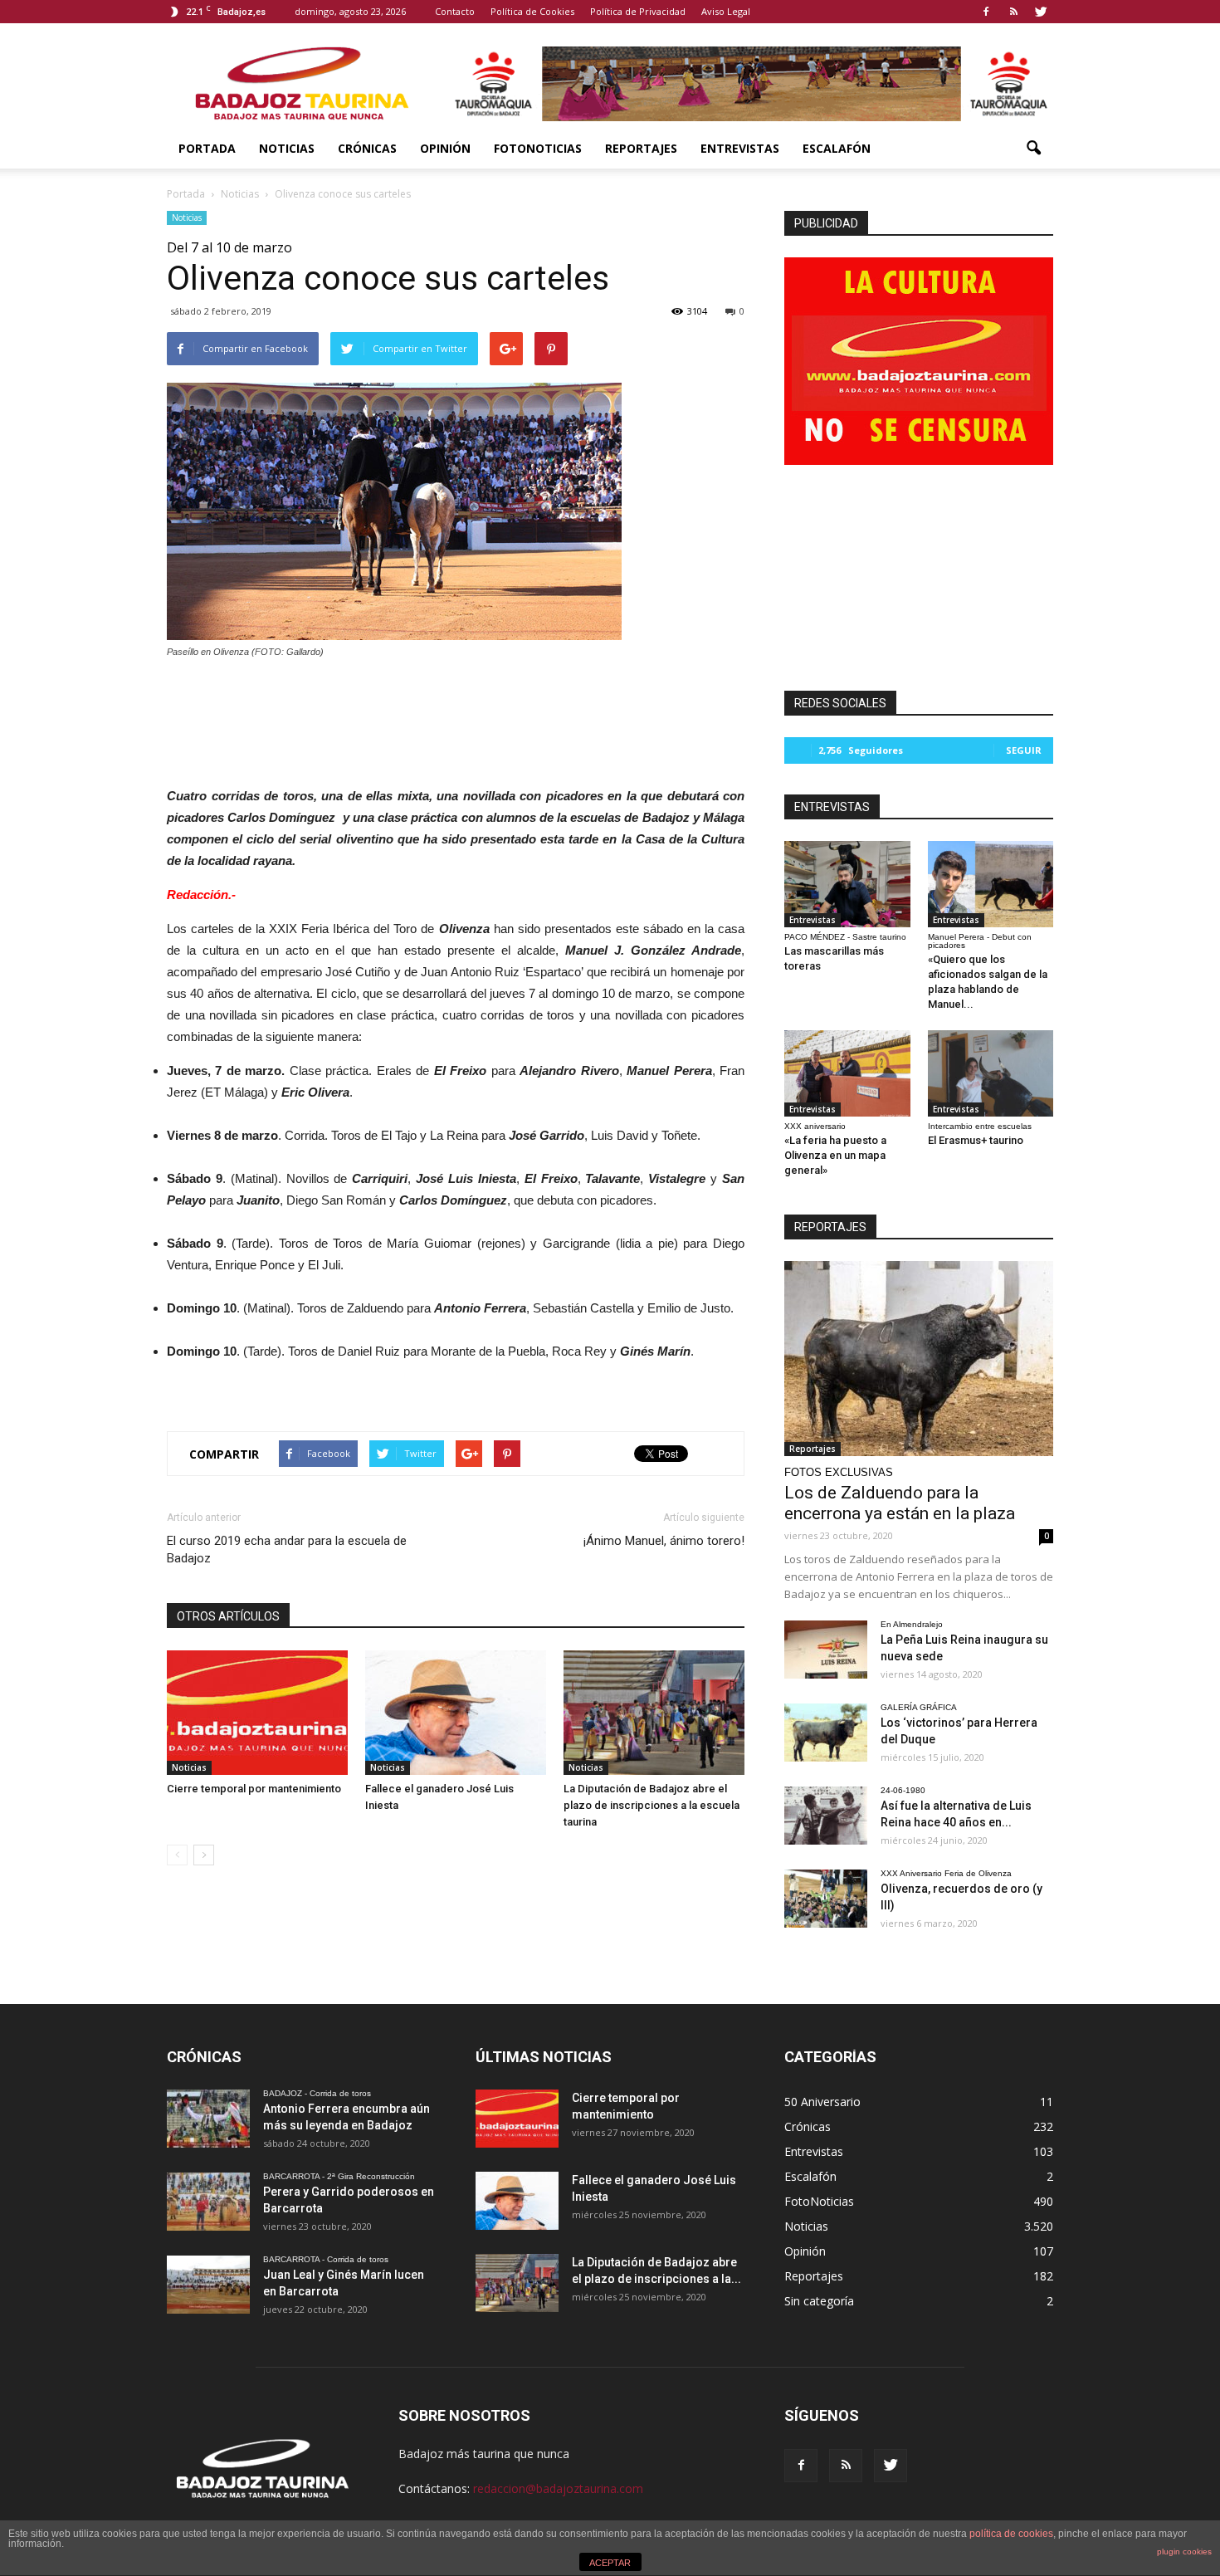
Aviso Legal (726, 11)
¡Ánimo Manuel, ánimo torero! (664, 1541)
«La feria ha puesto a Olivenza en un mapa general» (835, 1155)
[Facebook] (986, 12)
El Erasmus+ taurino (976, 1140)
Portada (207, 148)
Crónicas (367, 148)
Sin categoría (819, 2301)
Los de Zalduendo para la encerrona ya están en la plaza (900, 1503)
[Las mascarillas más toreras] (847, 884)
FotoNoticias (538, 148)
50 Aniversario (822, 2102)
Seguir (1024, 750)
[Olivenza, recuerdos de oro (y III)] (826, 1899)
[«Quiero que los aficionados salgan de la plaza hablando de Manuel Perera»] (991, 884)
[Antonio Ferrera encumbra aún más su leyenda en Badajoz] (208, 2119)
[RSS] (1013, 12)
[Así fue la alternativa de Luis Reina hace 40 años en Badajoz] (826, 1816)
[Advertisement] (456, 718)
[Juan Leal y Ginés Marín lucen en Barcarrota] (208, 2285)
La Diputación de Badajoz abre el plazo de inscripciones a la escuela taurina (651, 1805)
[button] (1033, 149)
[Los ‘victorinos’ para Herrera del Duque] (826, 1733)
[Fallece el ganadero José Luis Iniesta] (456, 1713)
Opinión (445, 148)
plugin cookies (1184, 2552)
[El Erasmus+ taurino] (991, 1073)
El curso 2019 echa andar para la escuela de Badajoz (287, 1550)
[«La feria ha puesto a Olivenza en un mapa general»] (847, 1073)
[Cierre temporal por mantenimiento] (257, 1713)
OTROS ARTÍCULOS (228, 1616)
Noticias (287, 148)
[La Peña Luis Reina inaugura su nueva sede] (826, 1650)
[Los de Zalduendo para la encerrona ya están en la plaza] (919, 1359)
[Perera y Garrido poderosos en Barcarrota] (208, 2202)
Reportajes (641, 148)
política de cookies (1011, 2534)
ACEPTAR (610, 2563)
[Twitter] (1041, 12)
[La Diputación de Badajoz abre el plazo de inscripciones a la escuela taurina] (654, 1713)
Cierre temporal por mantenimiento (254, 1789)
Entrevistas (740, 148)
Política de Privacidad (638, 11)
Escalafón (837, 148)
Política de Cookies (532, 11)
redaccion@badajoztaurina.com (558, 2488)
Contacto (455, 11)
